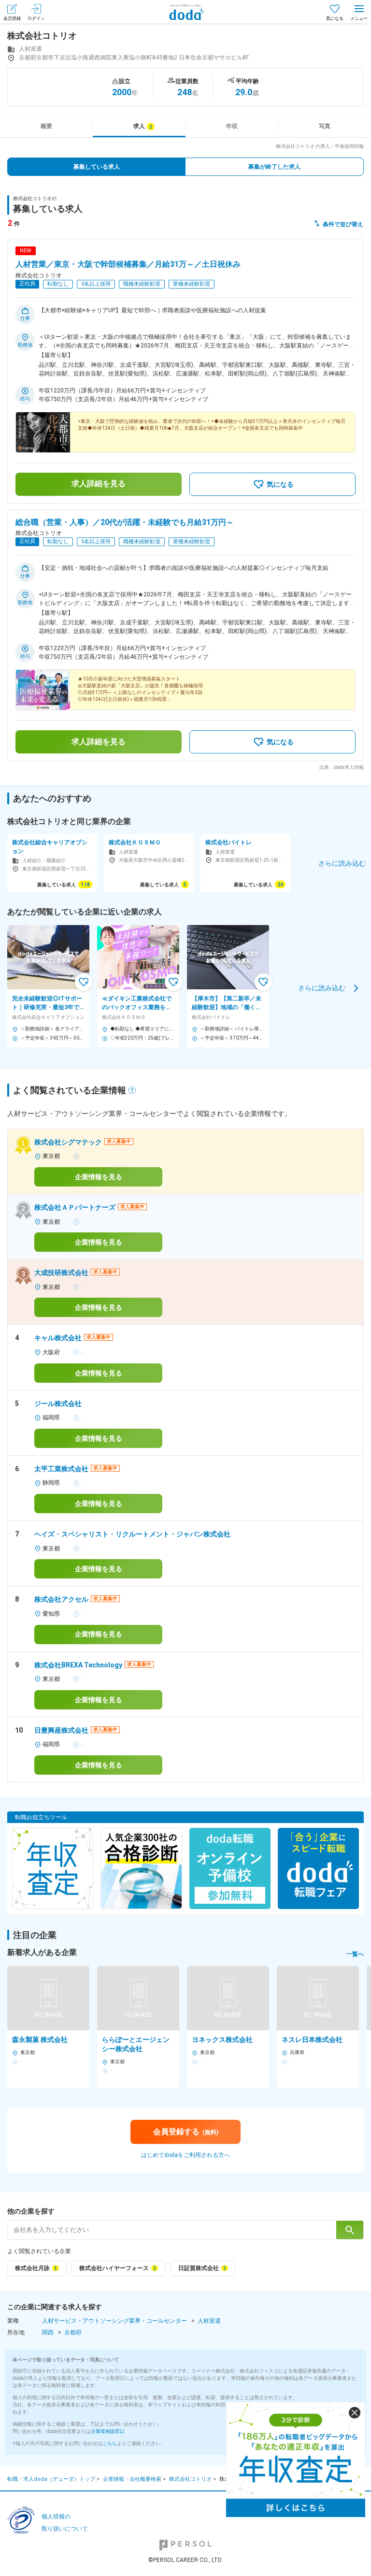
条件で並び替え (343, 224)
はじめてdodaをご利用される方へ (185, 2155)
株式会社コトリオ (190, 2479)
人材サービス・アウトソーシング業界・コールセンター (114, 2321)
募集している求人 (97, 167)
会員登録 (12, 18)
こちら (110, 2443)
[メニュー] (359, 12)
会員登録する (186, 2132)
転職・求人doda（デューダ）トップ (51, 2479)
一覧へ (355, 1954)
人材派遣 (209, 2321)
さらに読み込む (322, 987)
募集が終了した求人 (274, 167)
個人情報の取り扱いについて (65, 2523)
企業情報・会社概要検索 (132, 2479)
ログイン (36, 18)
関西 (48, 2332)
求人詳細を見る (99, 484)
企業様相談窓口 (108, 2431)
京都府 (73, 2332)
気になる (335, 18)
